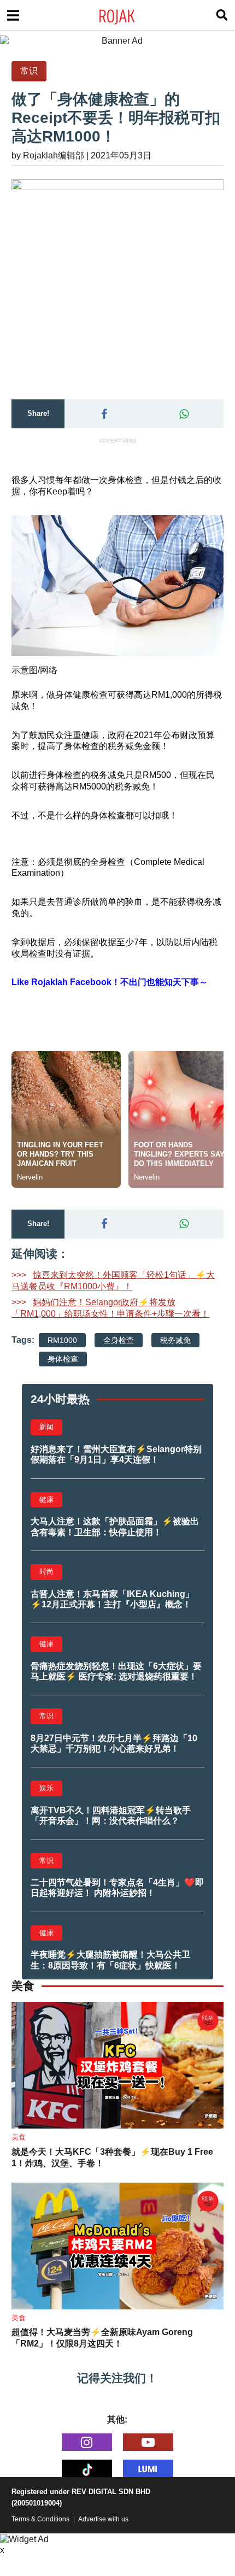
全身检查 (119, 1340)
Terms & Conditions (40, 2519)
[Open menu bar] (13, 15)
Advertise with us (103, 2519)
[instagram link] (87, 2442)
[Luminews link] (148, 2468)
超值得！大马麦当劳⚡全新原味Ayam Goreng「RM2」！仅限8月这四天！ (102, 2338)
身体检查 (63, 1359)
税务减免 (175, 1340)
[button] (104, 414)
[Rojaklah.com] (131, 15)
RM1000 (62, 1340)
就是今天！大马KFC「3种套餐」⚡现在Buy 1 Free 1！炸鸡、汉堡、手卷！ (112, 2158)
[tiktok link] (87, 2468)
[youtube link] (148, 2442)
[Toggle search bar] (222, 15)
